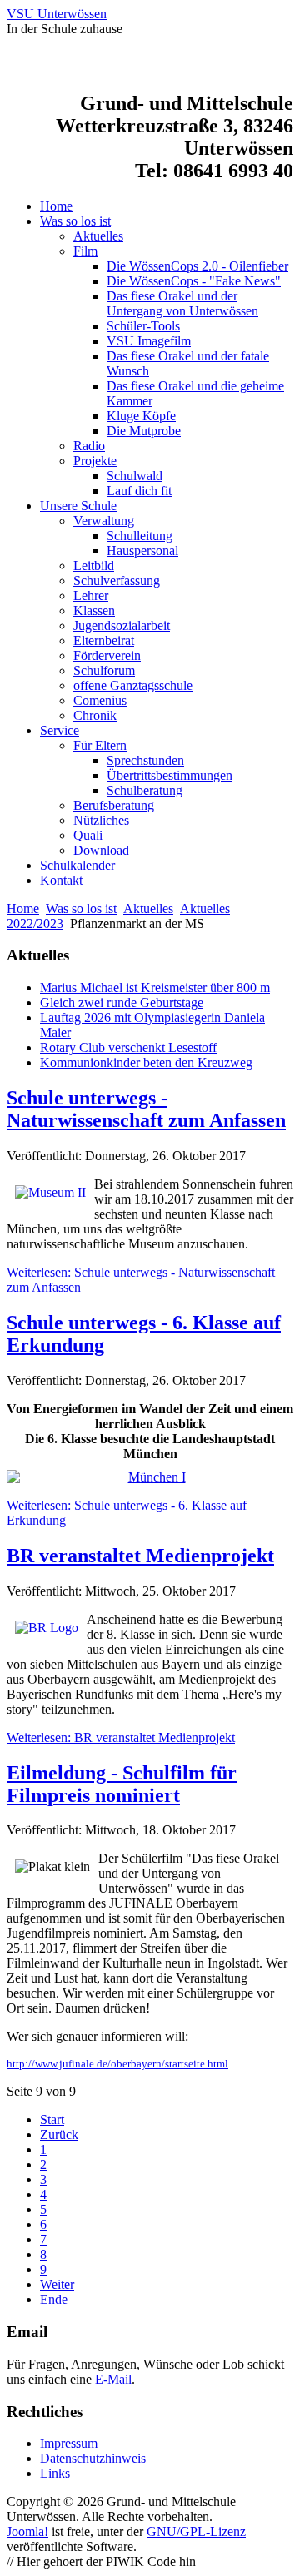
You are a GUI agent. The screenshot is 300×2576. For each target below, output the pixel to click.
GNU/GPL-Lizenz (196, 2531)
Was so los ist (81, 908)
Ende (54, 2299)
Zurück (59, 2134)
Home (23, 908)
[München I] (150, 1477)
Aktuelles (148, 908)
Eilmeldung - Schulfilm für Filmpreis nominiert (122, 1784)
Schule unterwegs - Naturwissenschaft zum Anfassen (146, 1109)
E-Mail (113, 2379)
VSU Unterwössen (57, 14)
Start (52, 2119)
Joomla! (27, 2531)
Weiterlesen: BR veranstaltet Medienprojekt (121, 1737)
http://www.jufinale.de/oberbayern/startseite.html (117, 2064)
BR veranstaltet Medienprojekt (140, 1556)
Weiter (57, 2284)
